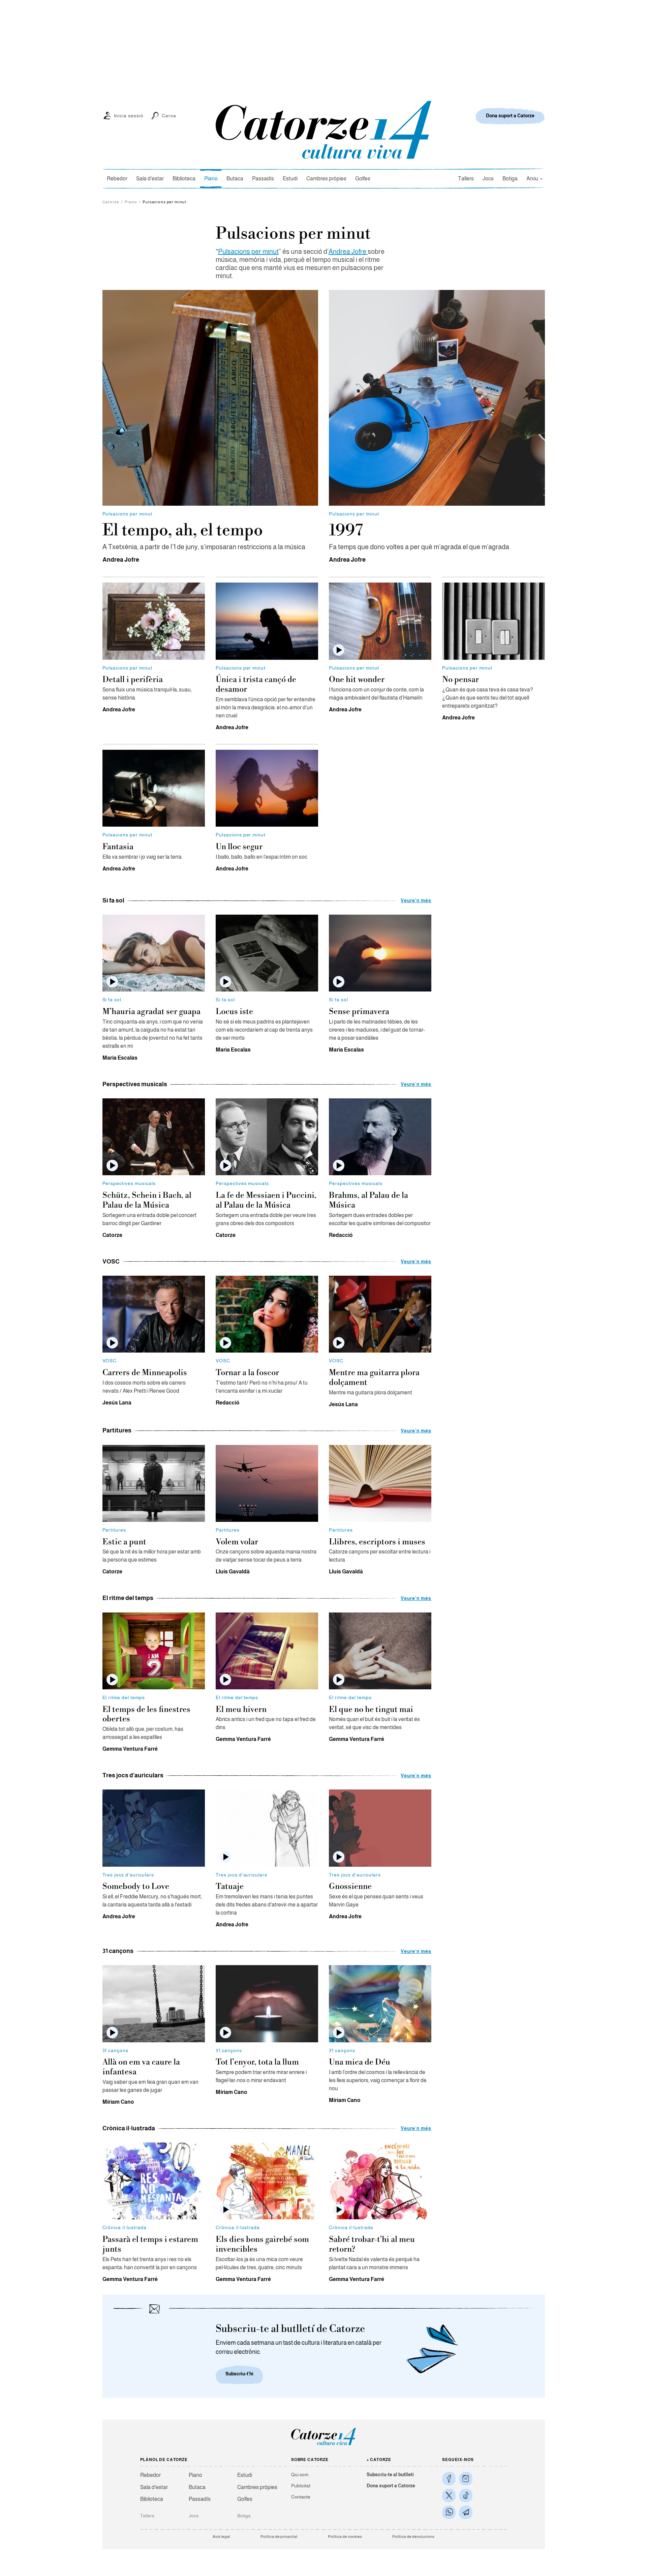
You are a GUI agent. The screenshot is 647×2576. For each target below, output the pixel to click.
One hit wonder (357, 680)
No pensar (460, 680)
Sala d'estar (150, 179)
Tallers (466, 179)
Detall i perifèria (133, 680)
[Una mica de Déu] (380, 2004)
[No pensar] (493, 621)
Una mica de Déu (360, 2062)
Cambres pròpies (326, 179)
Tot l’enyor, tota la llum (257, 2062)
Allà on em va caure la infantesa (141, 2067)
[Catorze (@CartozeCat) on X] (449, 2495)
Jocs (488, 179)
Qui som (300, 2475)
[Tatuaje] (267, 1828)
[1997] (437, 398)
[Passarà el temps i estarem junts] (154, 2181)
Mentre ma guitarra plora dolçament (374, 1378)
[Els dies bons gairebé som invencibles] (267, 2181)
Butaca (235, 179)
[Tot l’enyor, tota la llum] (267, 2004)
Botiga (510, 179)
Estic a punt (124, 1542)
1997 (346, 531)
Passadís (263, 179)
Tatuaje (230, 1887)
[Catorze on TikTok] (466, 2495)
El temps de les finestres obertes (146, 1714)
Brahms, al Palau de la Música (368, 1200)
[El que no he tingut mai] (380, 1651)
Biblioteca (184, 179)
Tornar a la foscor (247, 1373)
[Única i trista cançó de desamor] (267, 621)
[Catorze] (323, 2445)
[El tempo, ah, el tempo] (210, 398)
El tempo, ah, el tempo (183, 531)
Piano (211, 179)
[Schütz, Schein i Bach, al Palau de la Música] (154, 1137)
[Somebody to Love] (154, 1828)
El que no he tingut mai (371, 1710)
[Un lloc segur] (267, 788)
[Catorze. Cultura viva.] (449, 2479)
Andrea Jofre (348, 251)
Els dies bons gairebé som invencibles (262, 2244)
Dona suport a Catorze (391, 2486)
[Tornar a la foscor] (267, 1314)
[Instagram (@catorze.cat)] (466, 2479)
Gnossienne (350, 1887)
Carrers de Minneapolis (145, 1373)
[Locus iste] (267, 953)
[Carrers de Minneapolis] (154, 1314)
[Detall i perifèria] (154, 621)
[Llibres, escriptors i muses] (380, 1483)
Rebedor (117, 179)
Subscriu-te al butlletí (390, 2475)
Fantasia (118, 847)
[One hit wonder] (380, 621)
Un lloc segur (239, 847)
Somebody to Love (136, 1887)
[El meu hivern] (267, 1651)
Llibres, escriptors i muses (377, 1542)
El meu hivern (241, 1710)
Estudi (290, 179)
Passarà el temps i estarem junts (150, 2244)
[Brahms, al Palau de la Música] (380, 1137)
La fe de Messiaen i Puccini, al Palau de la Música (266, 1200)
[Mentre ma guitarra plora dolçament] (380, 1314)
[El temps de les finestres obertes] (154, 1651)
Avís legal (221, 2537)
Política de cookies (345, 2537)
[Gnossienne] (380, 1828)
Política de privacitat (279, 2537)
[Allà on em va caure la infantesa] (154, 2004)
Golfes (363, 179)
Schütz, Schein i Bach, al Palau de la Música (147, 1200)
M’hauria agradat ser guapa (151, 1012)
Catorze (111, 202)
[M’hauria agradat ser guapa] (154, 953)
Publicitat (301, 2486)
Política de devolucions (413, 2537)
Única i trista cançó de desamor (256, 685)
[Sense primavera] (380, 953)
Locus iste (234, 1012)
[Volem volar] (267, 1483)
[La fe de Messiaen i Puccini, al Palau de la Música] (267, 1137)
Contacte (301, 2497)
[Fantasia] (154, 788)
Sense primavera (359, 1012)
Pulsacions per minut (248, 251)
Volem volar (237, 1542)
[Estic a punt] (154, 1483)
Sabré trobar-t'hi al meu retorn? (372, 2244)
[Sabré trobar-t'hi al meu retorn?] (380, 2181)
